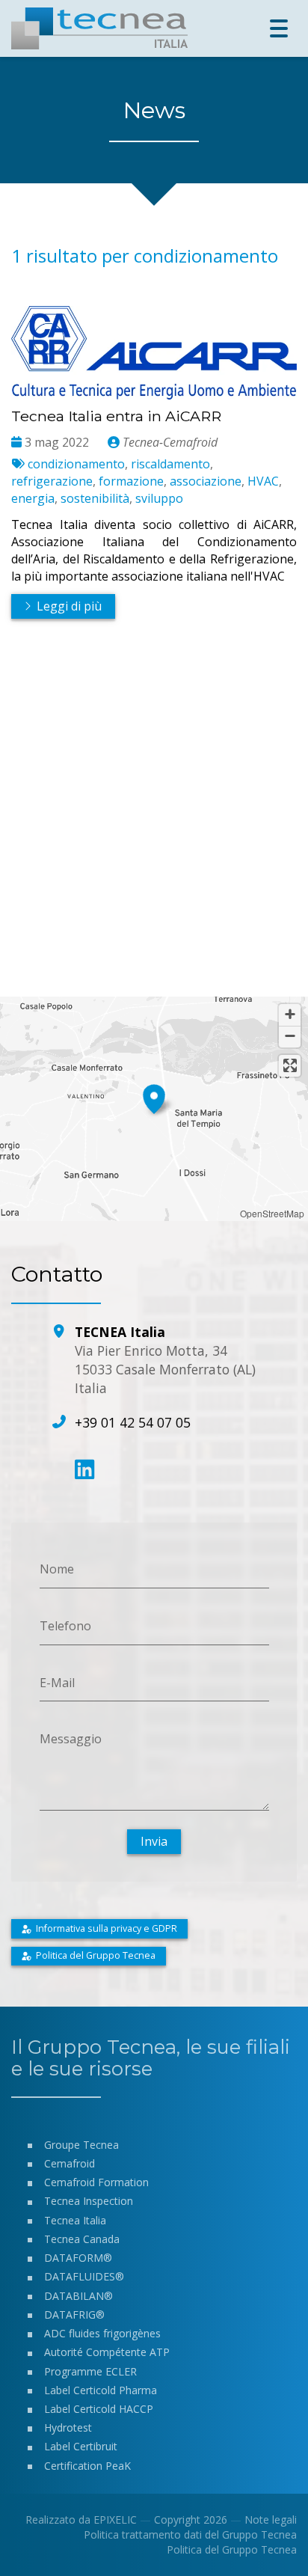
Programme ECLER (90, 2371)
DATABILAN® (78, 2296)
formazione (131, 481)
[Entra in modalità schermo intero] (290, 1066)
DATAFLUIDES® (84, 2276)
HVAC (263, 481)
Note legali (271, 2520)
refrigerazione (52, 481)
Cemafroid (70, 2163)
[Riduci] (290, 1037)
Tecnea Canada (82, 2239)
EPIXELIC (115, 2520)
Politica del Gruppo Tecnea (232, 2549)
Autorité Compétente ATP (107, 2352)
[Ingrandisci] (290, 1015)
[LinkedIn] (84, 1469)
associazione (206, 481)
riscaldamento (170, 464)
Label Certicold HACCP (99, 2409)
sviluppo (159, 498)
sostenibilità (95, 498)
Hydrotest (68, 2427)
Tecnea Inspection (89, 2201)
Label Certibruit (81, 2446)
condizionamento (76, 464)
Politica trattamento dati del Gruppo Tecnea (190, 2534)
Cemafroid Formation (96, 2182)
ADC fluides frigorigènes (102, 2333)
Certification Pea (84, 2466)
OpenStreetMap (272, 1213)
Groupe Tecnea (81, 2145)
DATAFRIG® (74, 2315)
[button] (154, 1097)
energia (33, 498)
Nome (57, 1569)
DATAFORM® (78, 2258)
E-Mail (57, 1682)
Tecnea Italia (75, 2220)
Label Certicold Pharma (101, 2390)
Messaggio (71, 1739)
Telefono (65, 1626)
